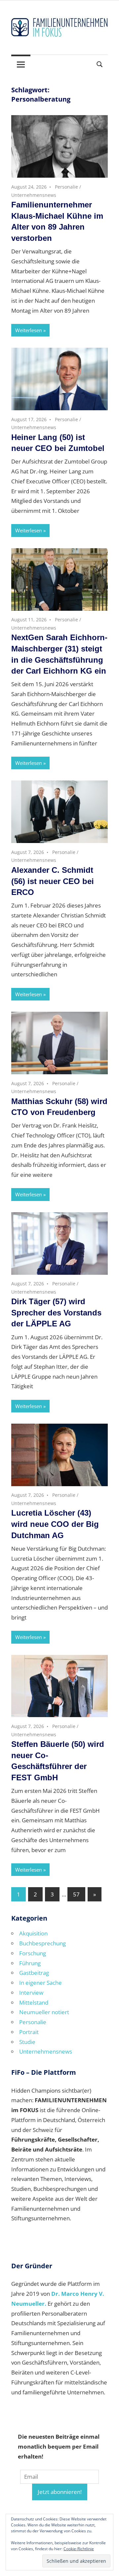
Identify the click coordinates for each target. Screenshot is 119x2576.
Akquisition (33, 1933)
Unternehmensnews (34, 195)
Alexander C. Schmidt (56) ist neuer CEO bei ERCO (53, 881)
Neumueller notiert (44, 2012)
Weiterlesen (29, 330)
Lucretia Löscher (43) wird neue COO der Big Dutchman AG (55, 1524)
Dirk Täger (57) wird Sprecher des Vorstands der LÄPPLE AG (56, 1312)
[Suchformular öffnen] (100, 64)
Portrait (29, 2032)
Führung (30, 1963)
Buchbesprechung (42, 1943)
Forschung (33, 1953)
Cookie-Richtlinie (79, 2549)
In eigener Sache (40, 1983)
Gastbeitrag (34, 1973)
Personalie (66, 187)
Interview (31, 1993)
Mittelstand (34, 2002)
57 (76, 1894)
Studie (27, 2042)
